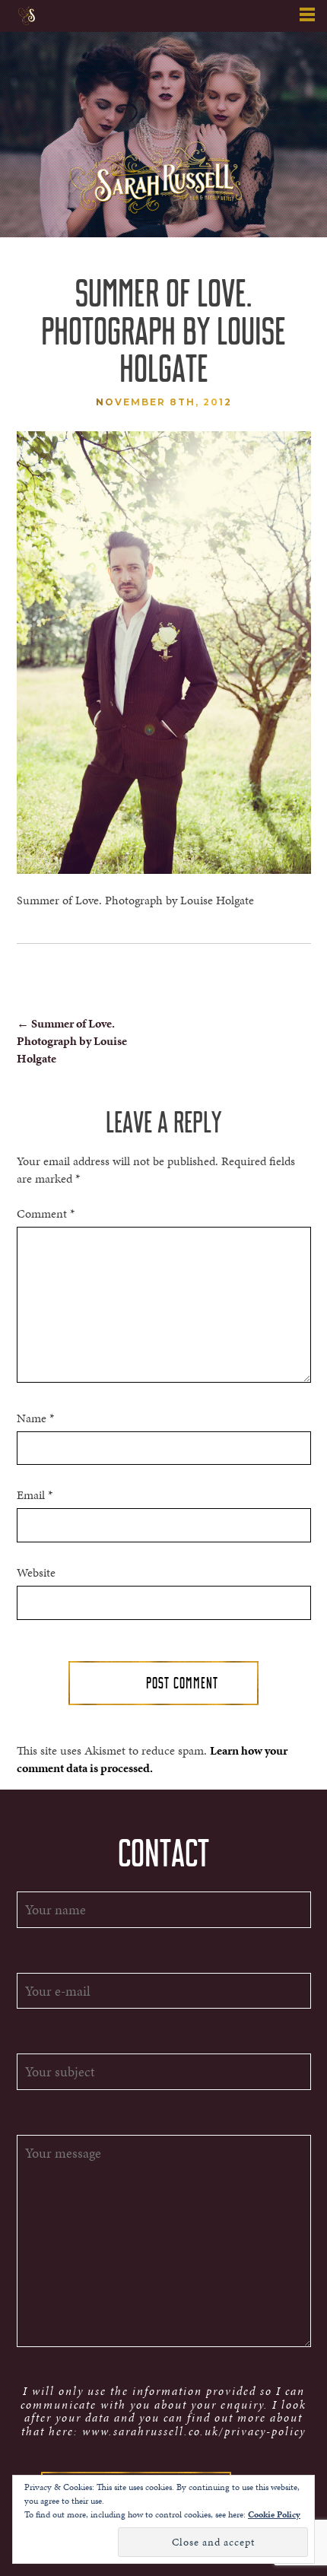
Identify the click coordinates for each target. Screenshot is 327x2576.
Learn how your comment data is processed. (152, 1759)
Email (35, 1495)
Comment (46, 1214)
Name (35, 1418)
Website (36, 1573)
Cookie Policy (274, 2514)
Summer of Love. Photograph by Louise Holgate (72, 1041)
